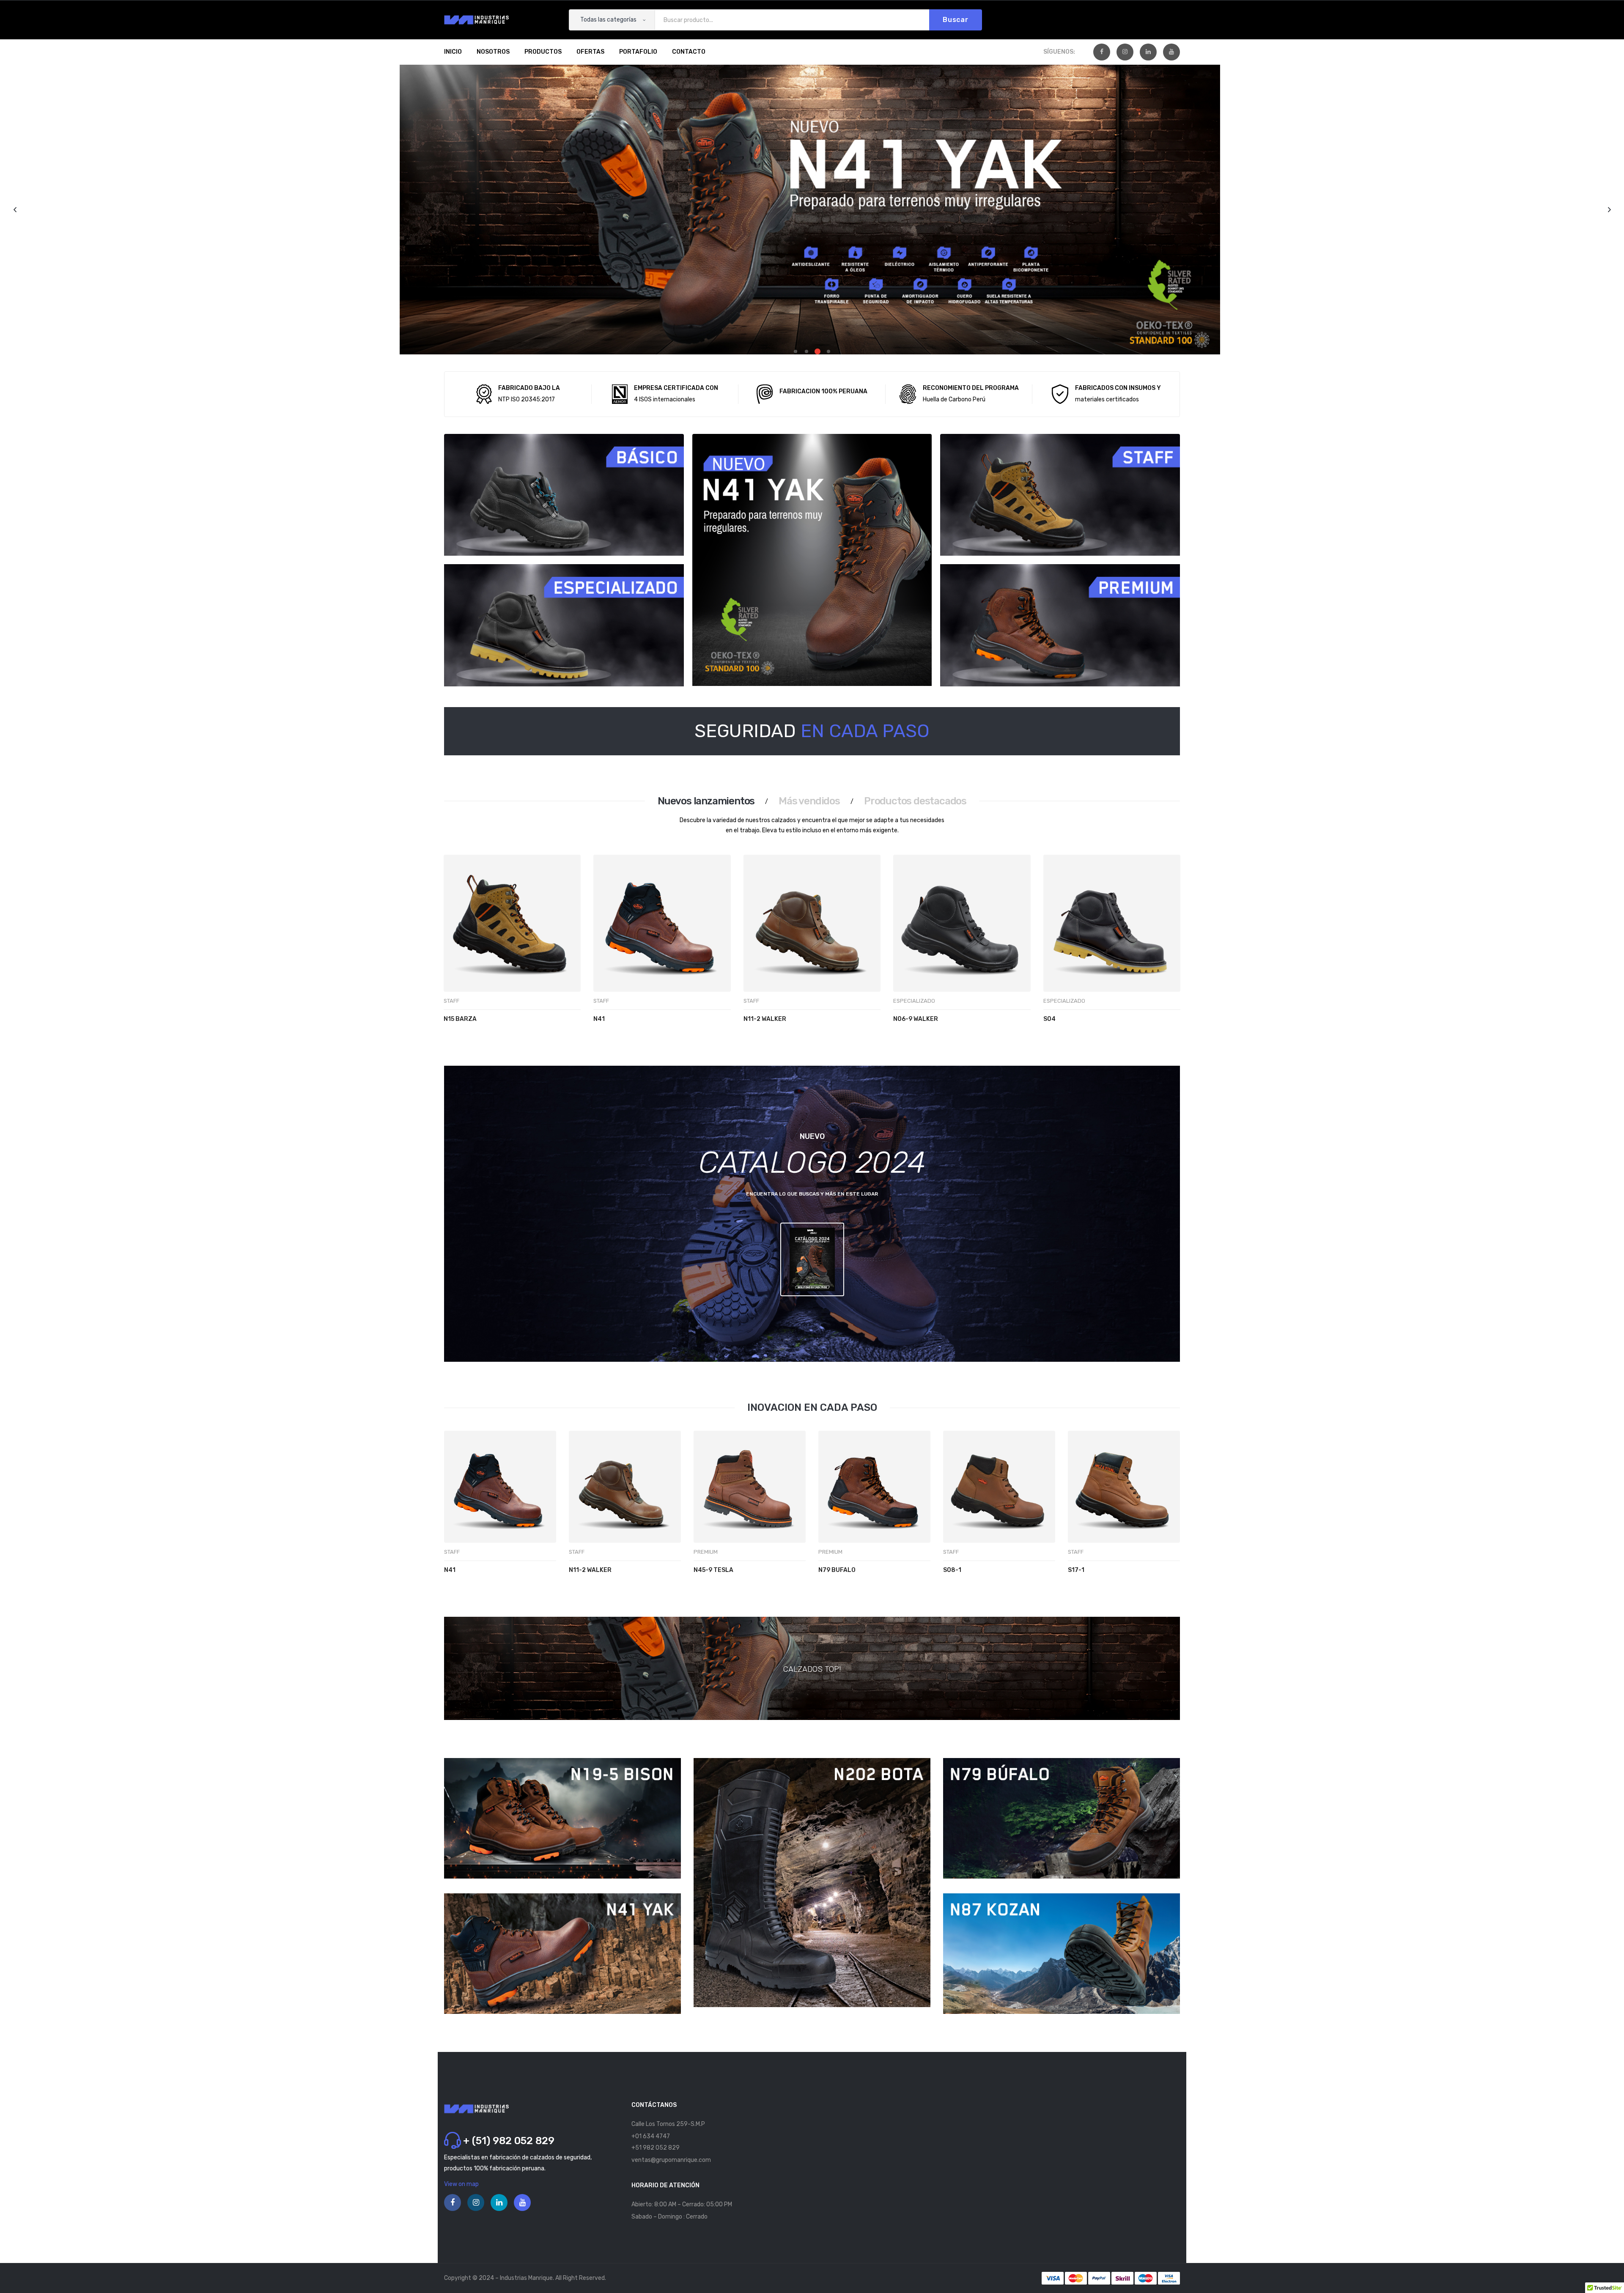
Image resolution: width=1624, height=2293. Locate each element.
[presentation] (454, 957)
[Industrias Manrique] (476, 20)
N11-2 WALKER (765, 1019)
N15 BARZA (460, 1019)
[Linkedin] (1148, 52)
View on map (461, 2184)
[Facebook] (1102, 52)
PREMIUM (706, 1552)
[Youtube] (1171, 52)
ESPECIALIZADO (914, 1001)
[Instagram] (1125, 52)
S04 (1049, 1019)
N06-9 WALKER (916, 1019)
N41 (599, 1019)
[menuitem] (453, 52)
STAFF (451, 1001)
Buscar (956, 20)
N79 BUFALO (837, 1570)
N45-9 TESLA (713, 1570)
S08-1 (952, 1570)
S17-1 (1076, 1570)
